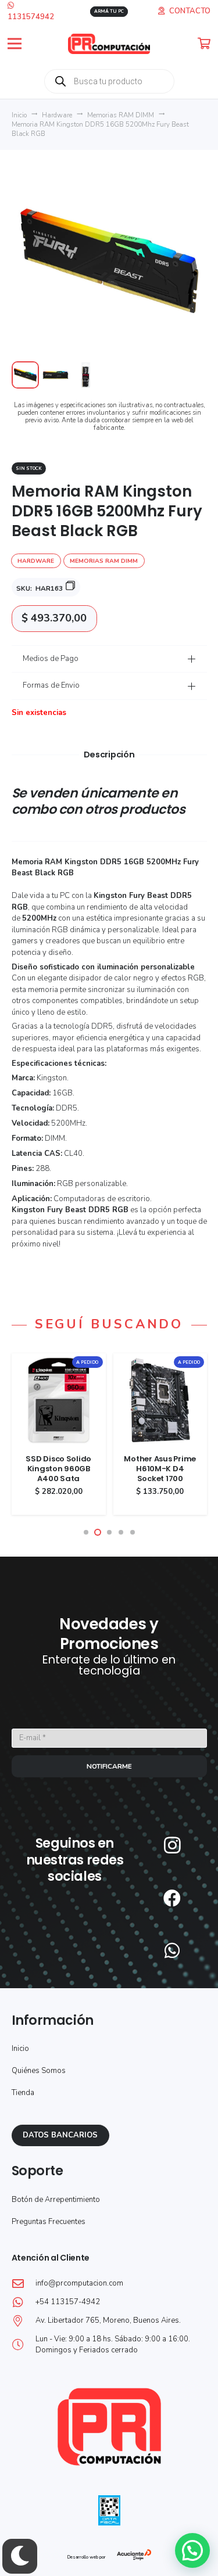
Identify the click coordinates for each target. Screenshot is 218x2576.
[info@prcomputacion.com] (24, 2284)
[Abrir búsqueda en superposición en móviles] (109, 81)
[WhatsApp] (172, 1950)
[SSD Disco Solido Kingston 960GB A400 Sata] (59, 1359)
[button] (15, 44)
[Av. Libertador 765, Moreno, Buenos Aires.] (24, 2321)
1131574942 (31, 17)
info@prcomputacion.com (79, 2283)
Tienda (23, 2093)
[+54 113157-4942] (24, 2302)
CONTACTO (190, 11)
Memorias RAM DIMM (121, 115)
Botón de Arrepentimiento (56, 2200)
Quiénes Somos (39, 2071)
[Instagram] (172, 1845)
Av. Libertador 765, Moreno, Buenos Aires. (108, 2320)
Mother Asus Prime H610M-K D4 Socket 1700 (160, 1469)
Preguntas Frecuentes (49, 2222)
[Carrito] (204, 44)
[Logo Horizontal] (109, 44)
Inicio (19, 115)
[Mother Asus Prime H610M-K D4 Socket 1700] (160, 1359)
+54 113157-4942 (68, 2302)
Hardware (57, 115)
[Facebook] (172, 1898)
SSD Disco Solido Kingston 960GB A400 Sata (58, 1469)
